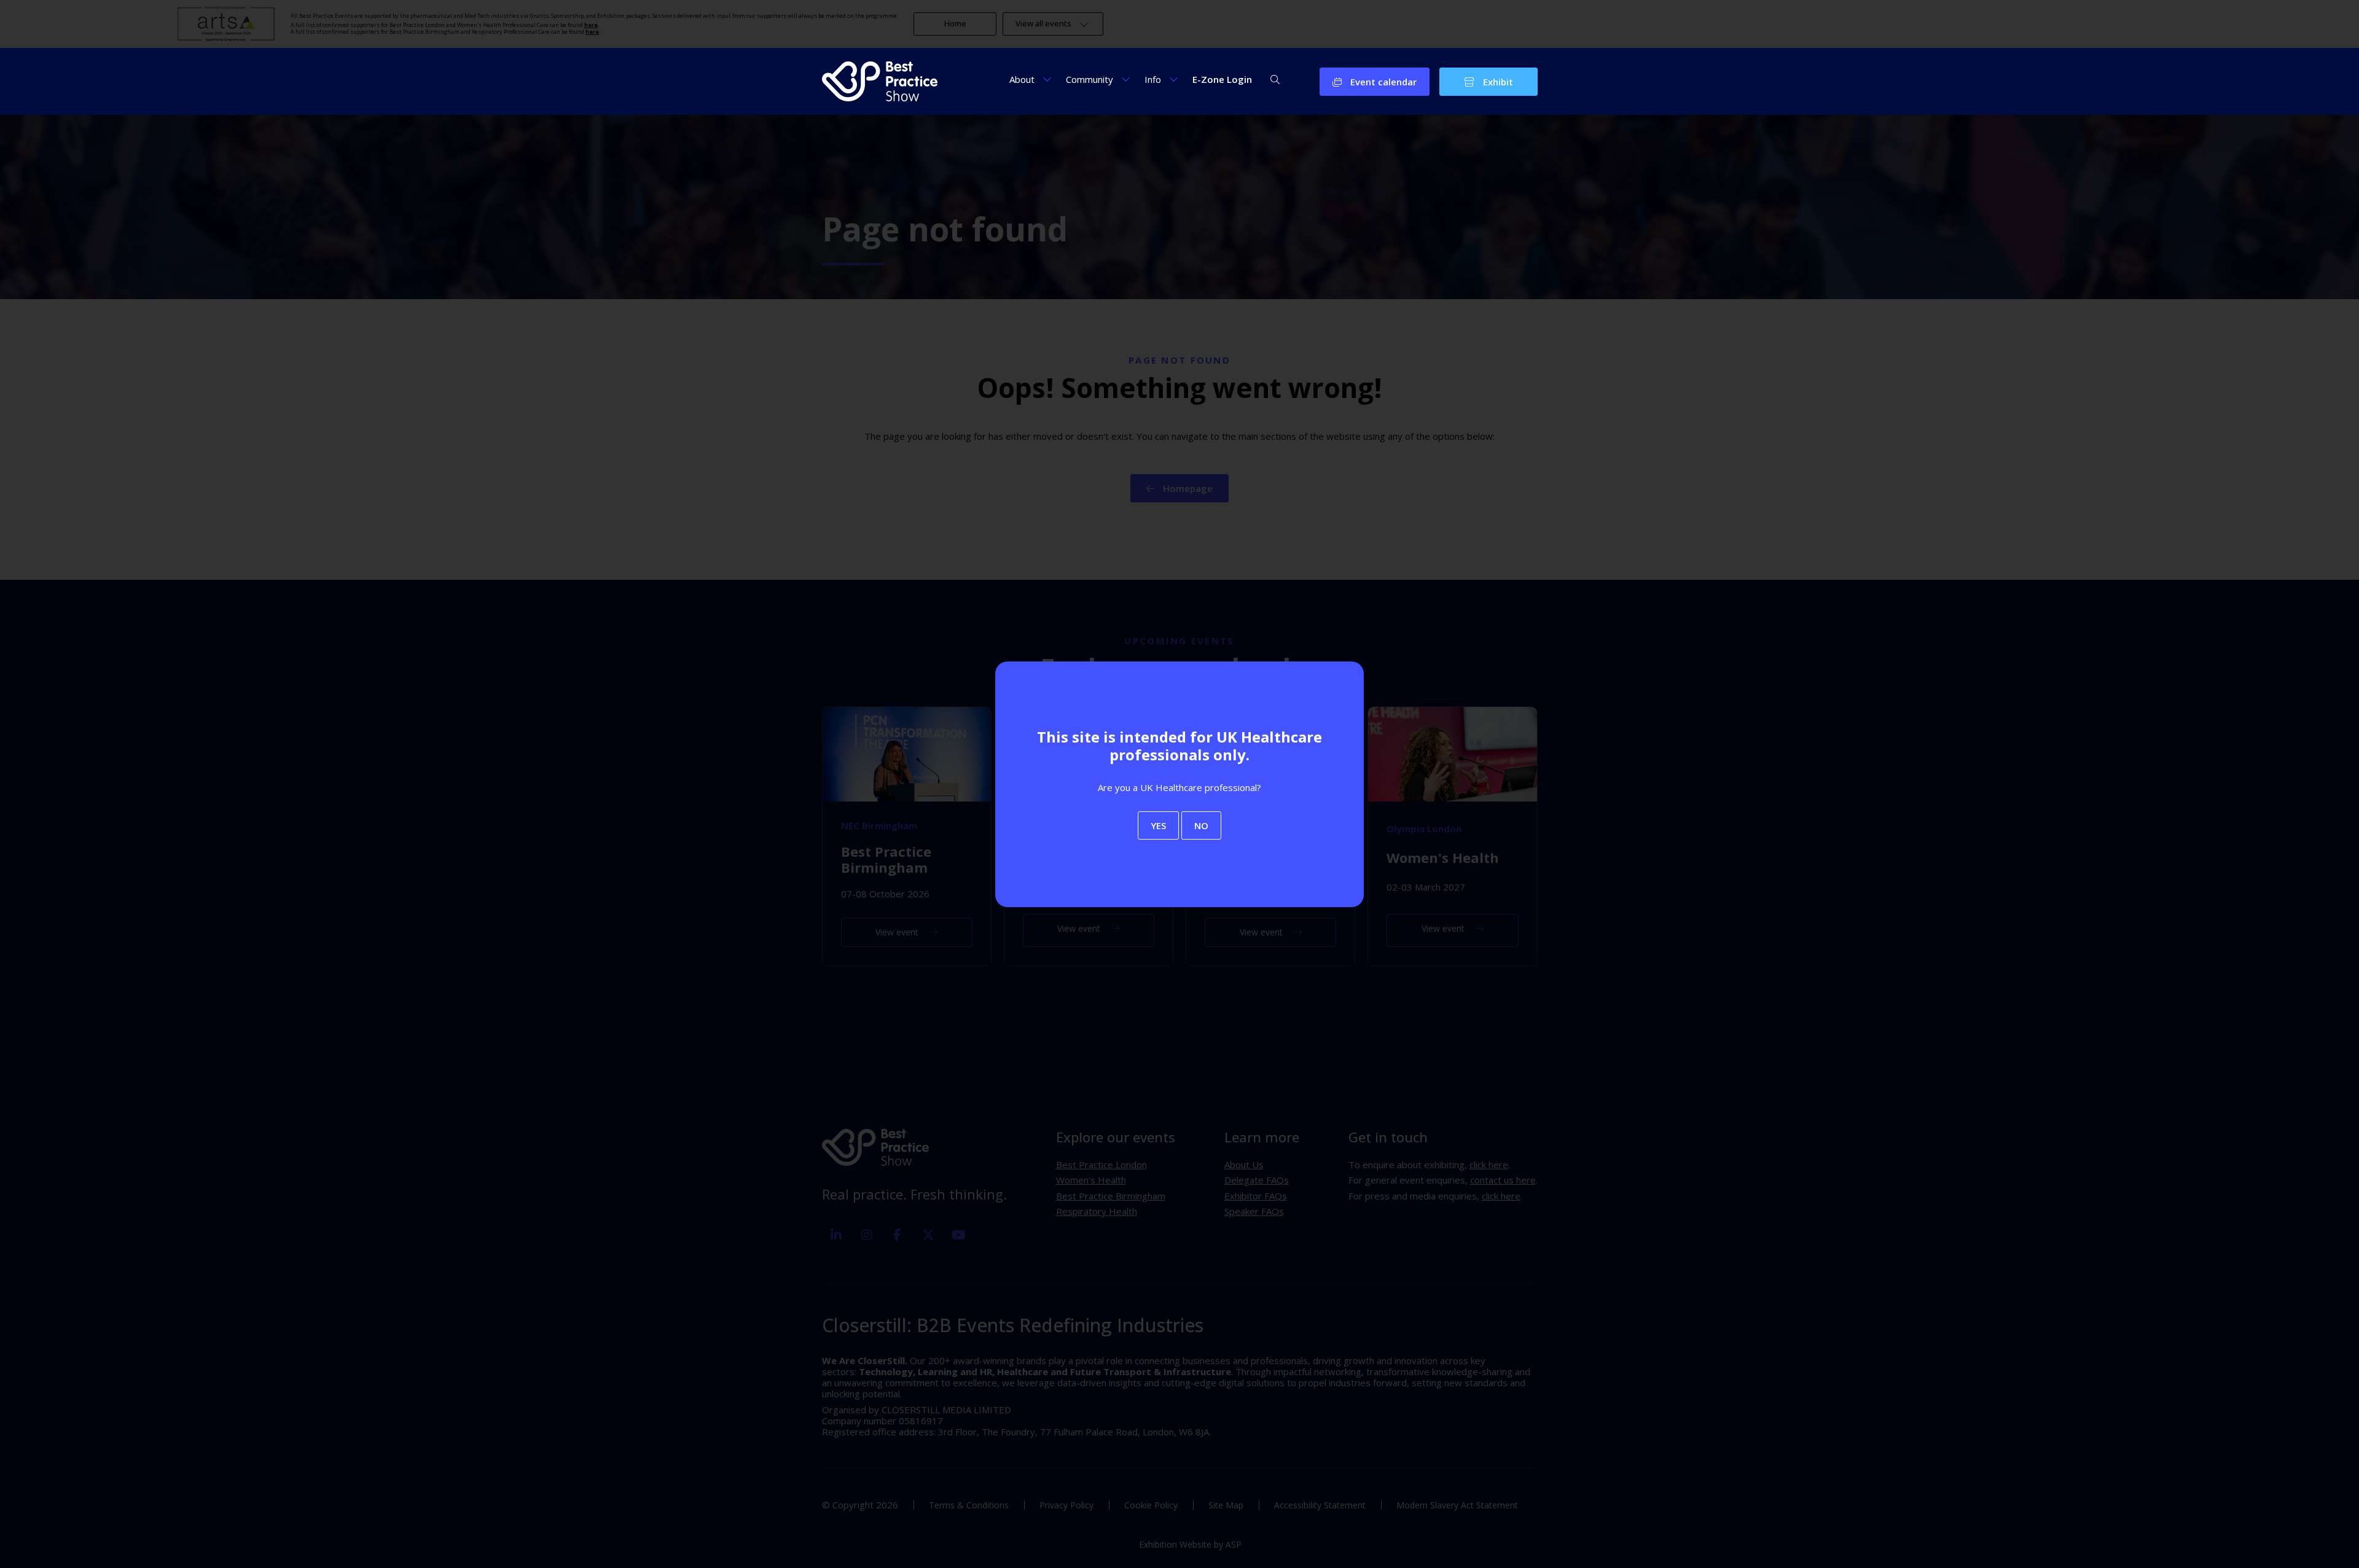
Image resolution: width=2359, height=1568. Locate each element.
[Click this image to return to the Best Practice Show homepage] (880, 81)
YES (1158, 825)
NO (1201, 825)
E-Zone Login (1222, 79)
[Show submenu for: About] (1047, 79)
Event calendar (1382, 82)
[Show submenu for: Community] (1126, 79)
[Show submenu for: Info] (1174, 79)
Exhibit (1497, 82)
